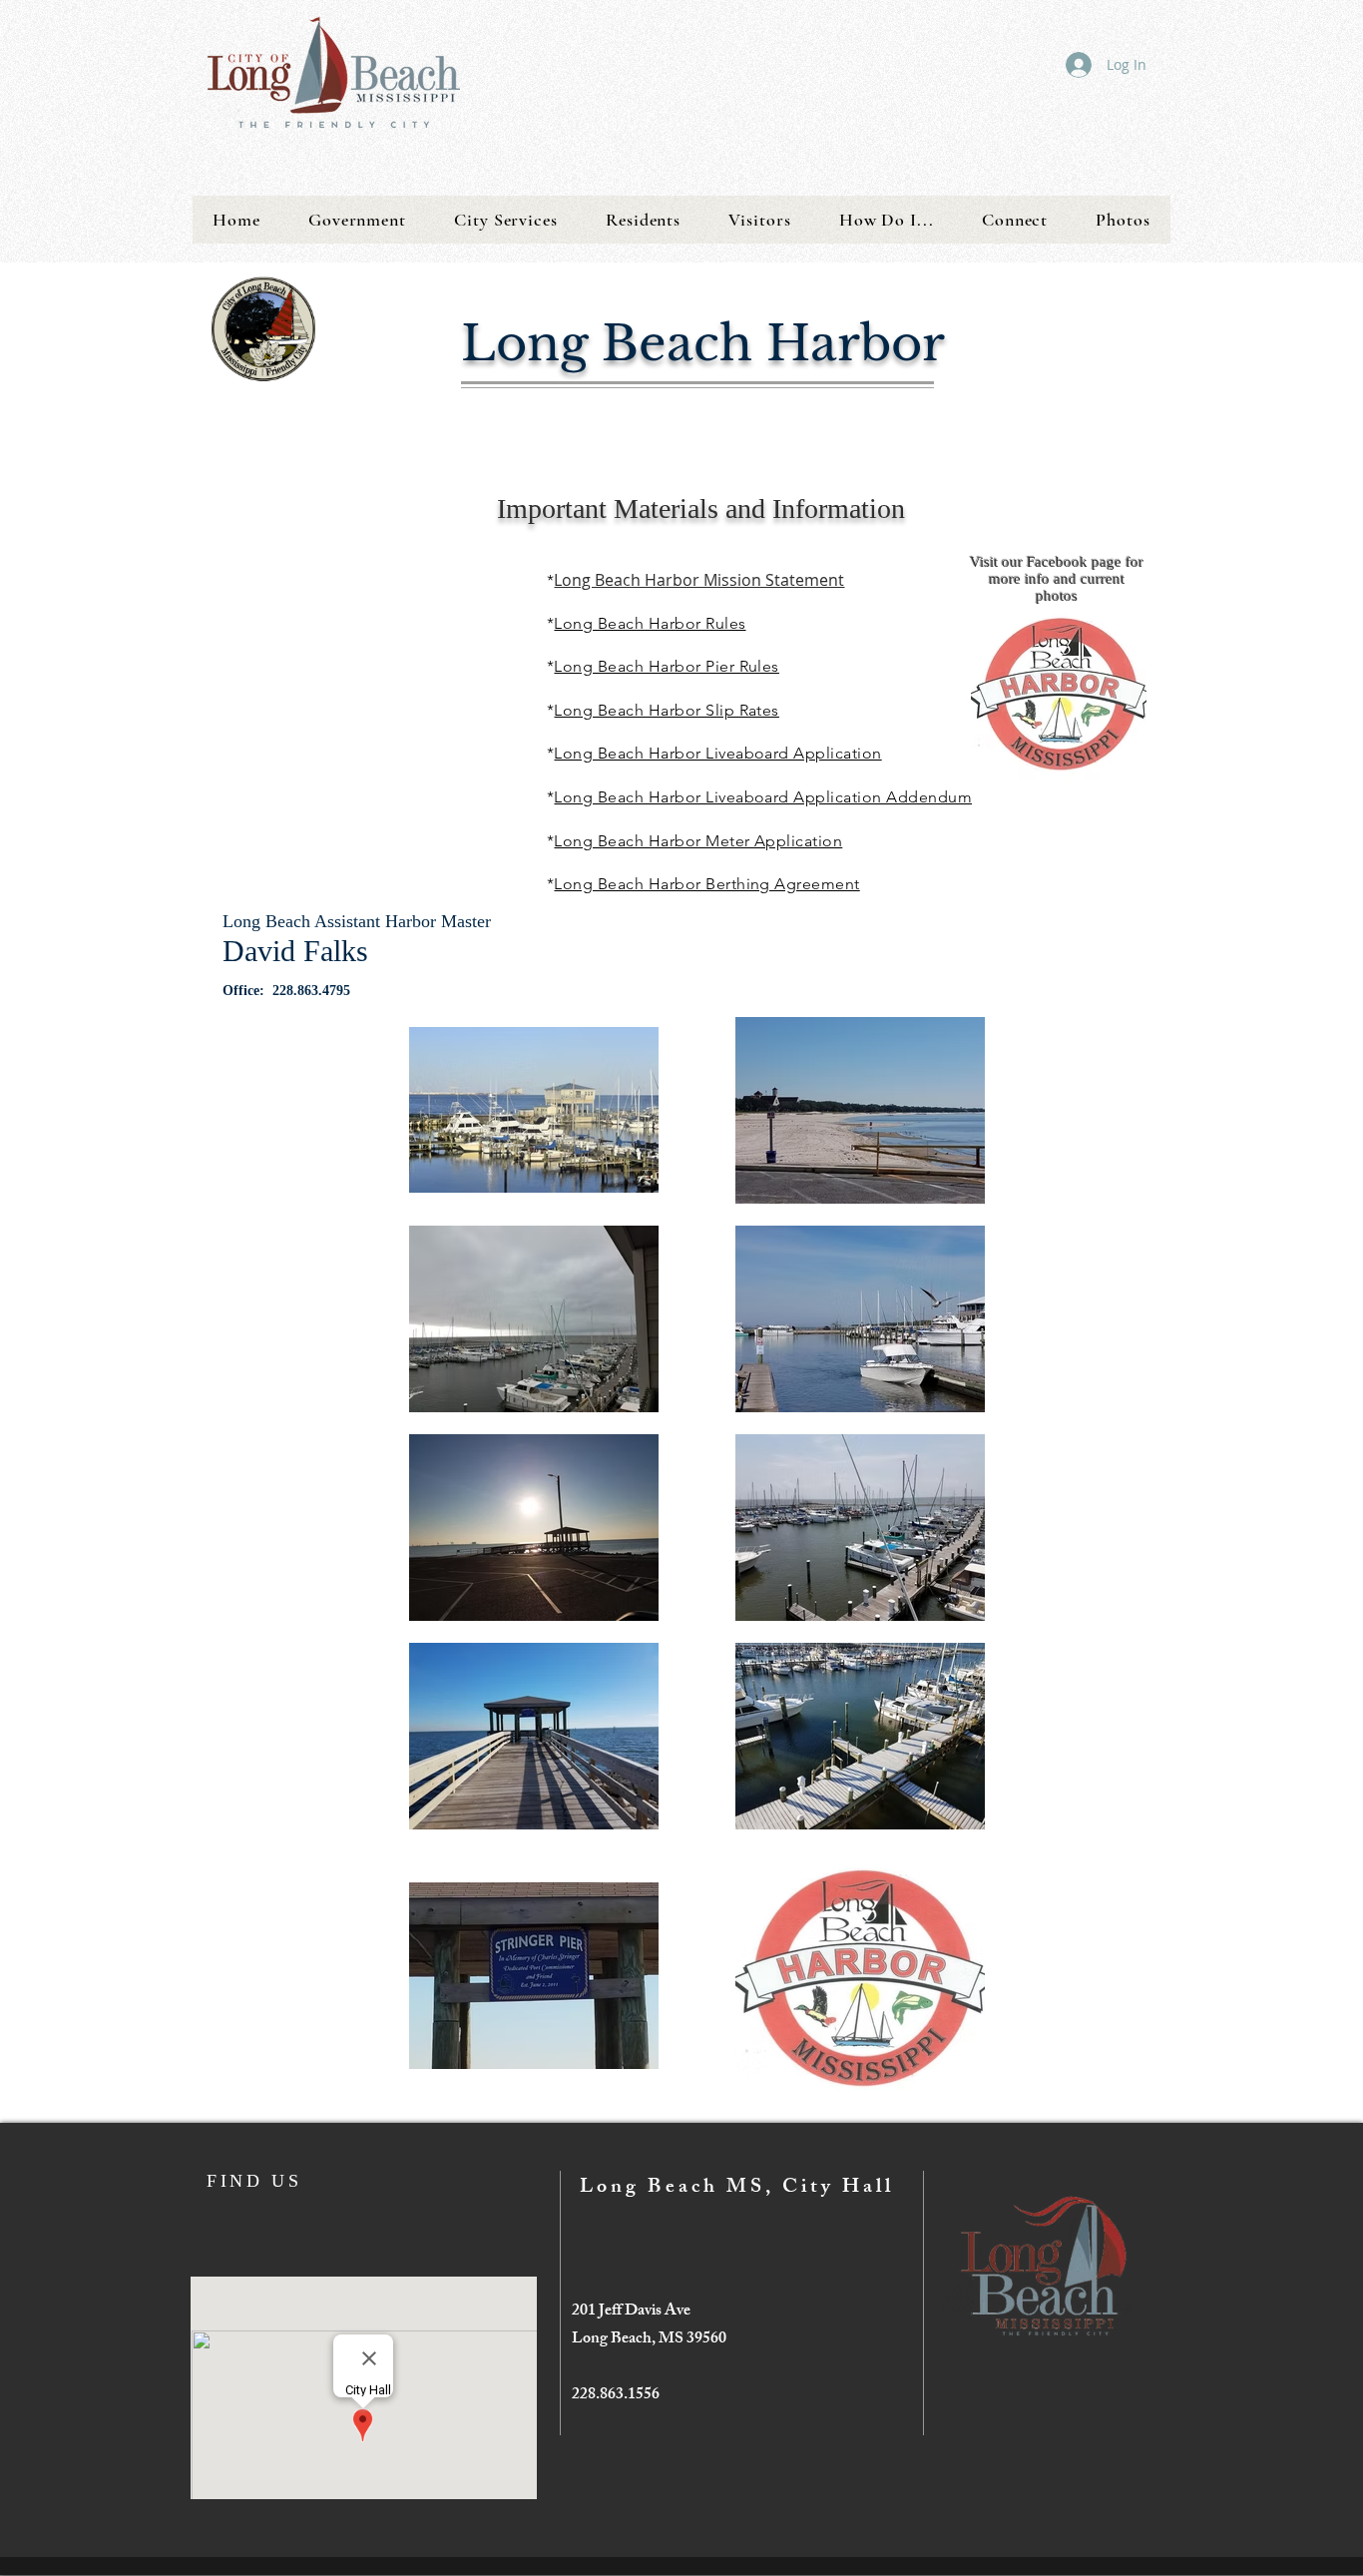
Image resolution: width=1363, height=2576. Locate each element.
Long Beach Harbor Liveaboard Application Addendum (763, 797)
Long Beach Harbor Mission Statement (699, 580)
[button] (357, 220)
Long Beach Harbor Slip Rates (666, 710)
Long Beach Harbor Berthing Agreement (706, 884)
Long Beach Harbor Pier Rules (666, 666)
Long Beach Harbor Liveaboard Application (717, 753)
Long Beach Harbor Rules (650, 623)
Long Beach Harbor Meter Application (698, 841)
